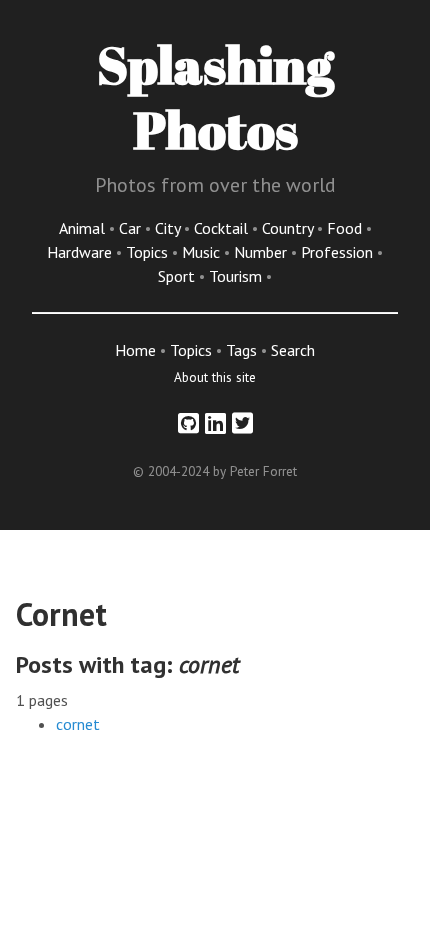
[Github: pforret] (188, 423)
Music (203, 252)
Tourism (237, 276)
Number (262, 252)
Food (346, 228)
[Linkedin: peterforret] (215, 423)
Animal (84, 228)
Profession (339, 252)
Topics (149, 252)
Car (132, 228)
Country (289, 228)
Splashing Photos (215, 96)
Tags (241, 350)
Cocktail (223, 228)
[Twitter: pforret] (242, 423)
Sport (178, 276)
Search (293, 350)
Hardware (81, 252)
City (169, 228)
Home (135, 350)
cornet (78, 724)
